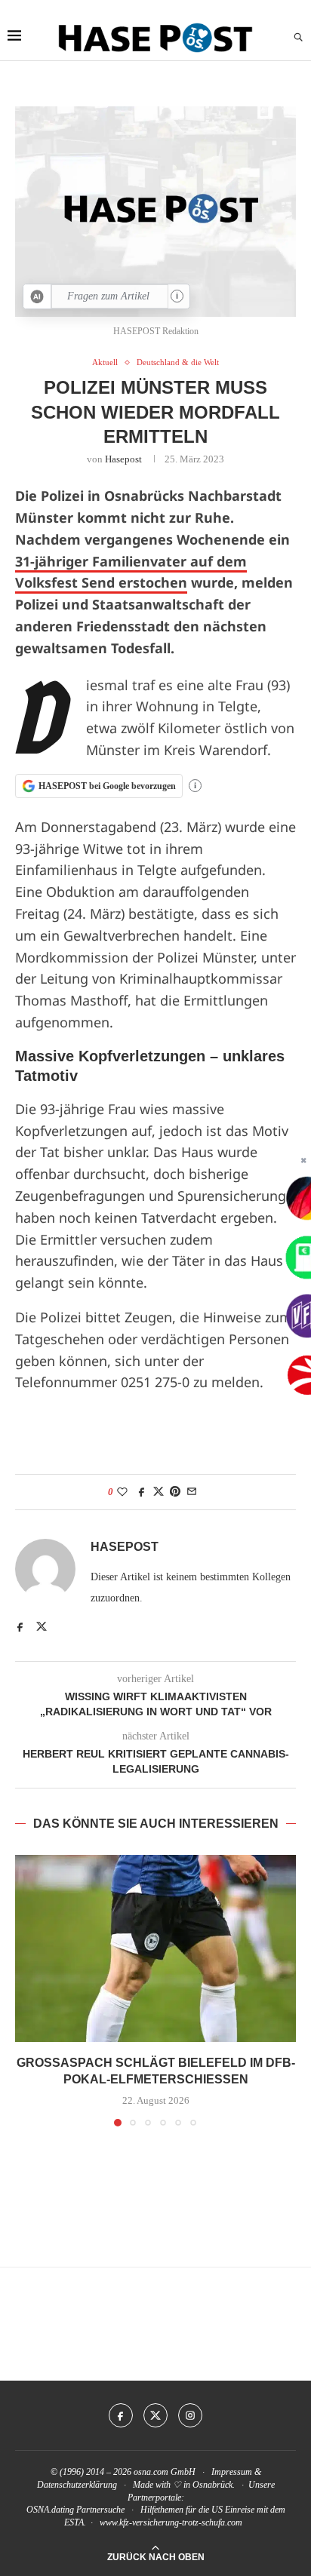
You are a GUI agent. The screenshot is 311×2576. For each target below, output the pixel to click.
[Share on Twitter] (159, 1492)
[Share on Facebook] (142, 1492)
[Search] (298, 38)
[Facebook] (121, 2415)
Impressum (232, 2472)
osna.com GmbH (165, 2472)
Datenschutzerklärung (77, 2485)
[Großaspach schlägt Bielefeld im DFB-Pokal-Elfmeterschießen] (155, 1948)
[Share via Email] (192, 1492)
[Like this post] (122, 1492)
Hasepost (123, 459)
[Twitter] (155, 2415)
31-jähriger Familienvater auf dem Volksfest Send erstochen (131, 572)
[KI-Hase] (37, 296)
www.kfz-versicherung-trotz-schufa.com (171, 2522)
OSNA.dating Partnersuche (75, 2510)
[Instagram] (190, 2415)
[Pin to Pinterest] (175, 1492)
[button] (28, 1990)
